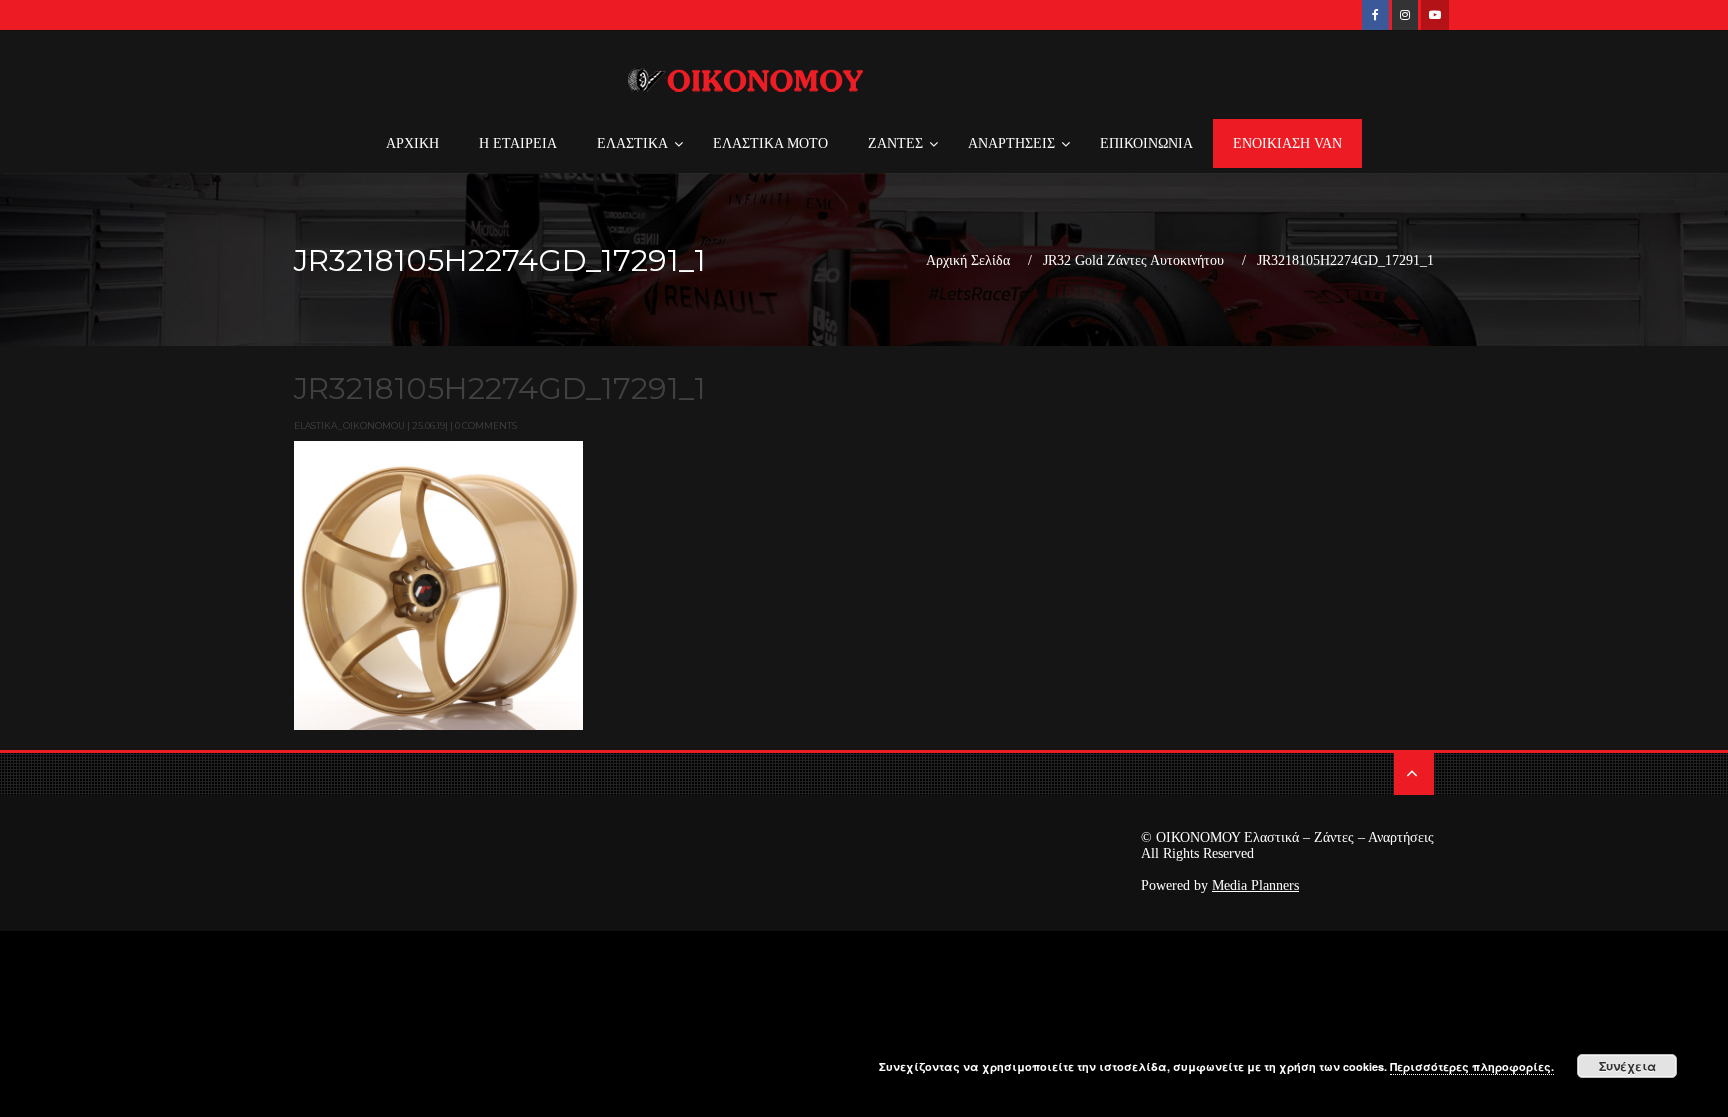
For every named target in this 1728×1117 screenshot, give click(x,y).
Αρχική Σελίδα (968, 261)
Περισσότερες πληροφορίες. (1472, 1066)
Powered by (1220, 885)
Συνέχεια (1627, 1066)
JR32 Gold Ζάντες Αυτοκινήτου (1133, 261)
